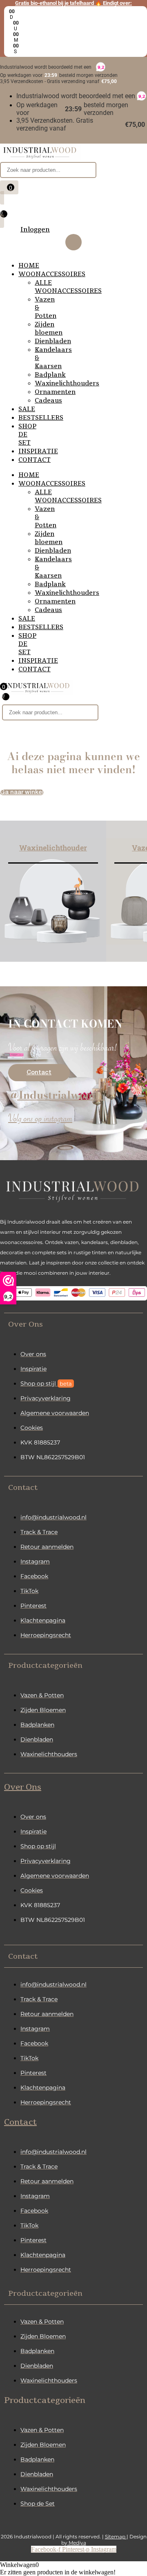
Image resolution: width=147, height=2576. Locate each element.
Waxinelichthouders (67, 383)
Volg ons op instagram (40, 1120)
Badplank (50, 375)
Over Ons (23, 1787)
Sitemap (116, 2537)
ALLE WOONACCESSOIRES (68, 287)
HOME (29, 265)
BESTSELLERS (41, 418)
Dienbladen (53, 341)
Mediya (77, 2543)
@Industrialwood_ (57, 1095)
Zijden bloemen (49, 328)
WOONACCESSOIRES (52, 274)
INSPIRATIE (38, 451)
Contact (20, 2122)
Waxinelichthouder (53, 848)
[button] (73, 1324)
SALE (27, 409)
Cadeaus (48, 400)
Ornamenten (55, 392)
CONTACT (35, 460)
